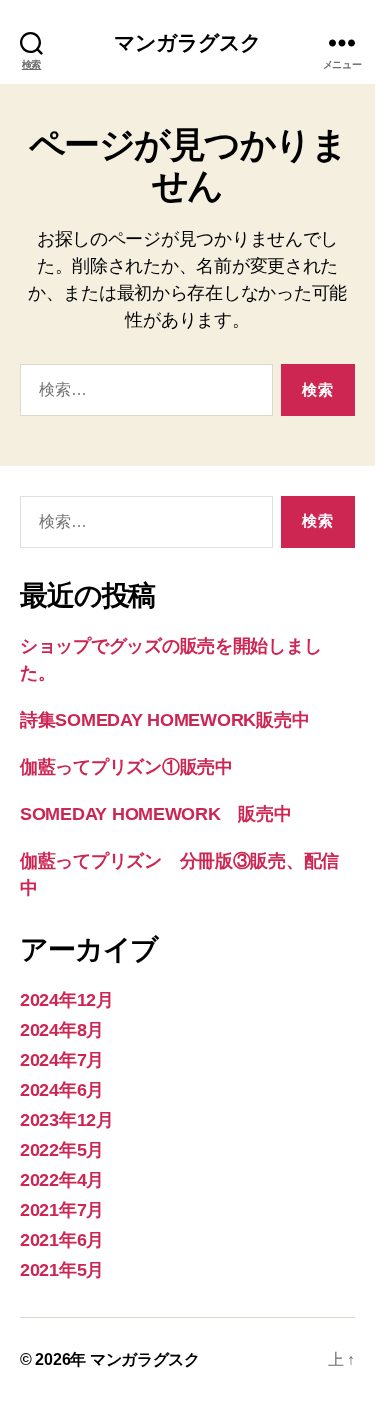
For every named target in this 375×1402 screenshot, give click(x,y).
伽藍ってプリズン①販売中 (126, 767)
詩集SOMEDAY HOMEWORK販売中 (164, 720)
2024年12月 (67, 1000)
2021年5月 (62, 1270)
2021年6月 (62, 1240)
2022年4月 (62, 1180)
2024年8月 (62, 1030)
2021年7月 (62, 1210)
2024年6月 (62, 1090)
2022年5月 (62, 1150)
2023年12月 (67, 1120)
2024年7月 (62, 1060)
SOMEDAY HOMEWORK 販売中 (156, 814)
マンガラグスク (188, 42)
